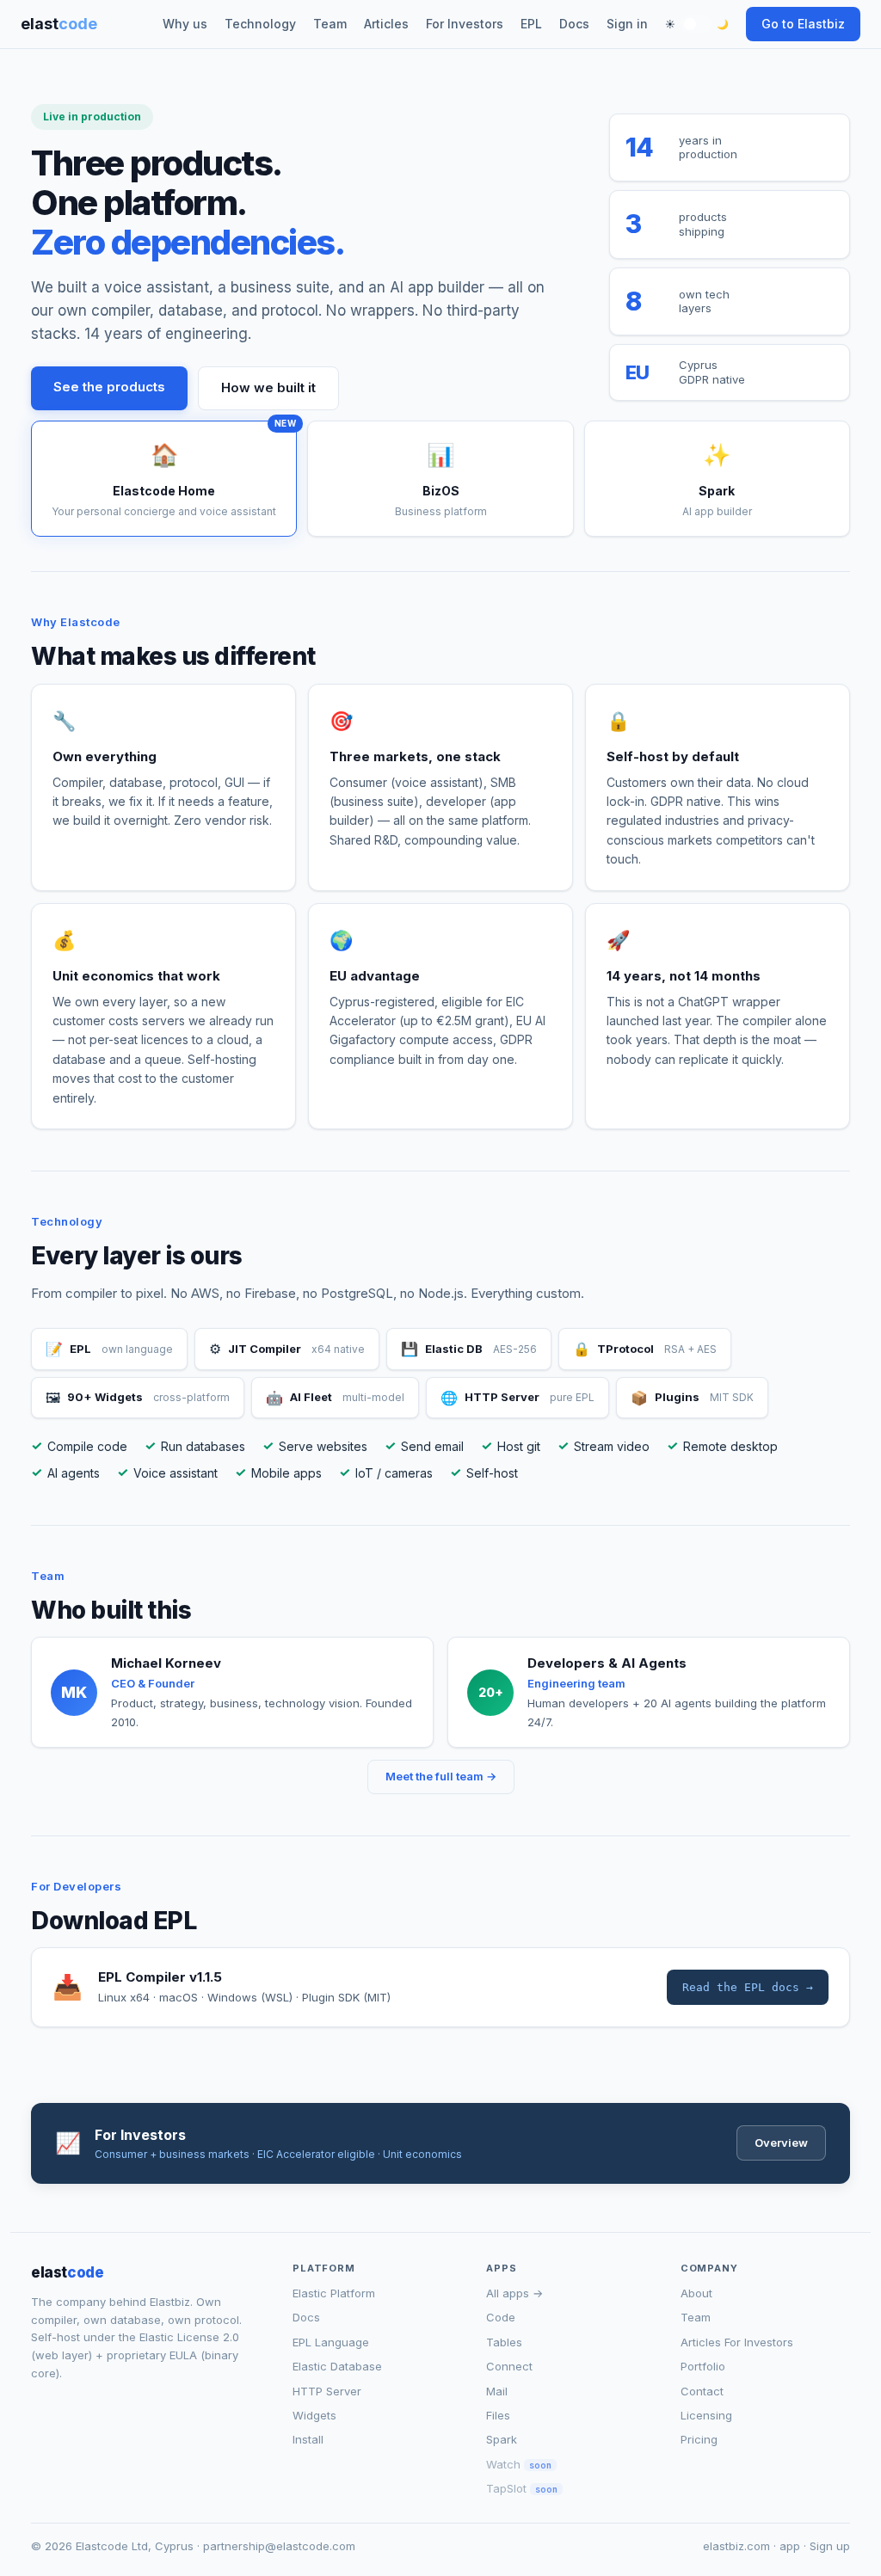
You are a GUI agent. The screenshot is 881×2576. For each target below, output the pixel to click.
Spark (502, 2439)
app (790, 2546)
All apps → (514, 2293)
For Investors (465, 24)
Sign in (627, 24)
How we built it (268, 387)
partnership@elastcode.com (279, 2546)
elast (59, 24)
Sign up (830, 2546)
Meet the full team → (441, 1776)
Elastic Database (337, 2366)
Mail (497, 2391)
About (696, 2293)
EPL (531, 24)
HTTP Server (327, 2391)
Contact (702, 2391)
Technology (260, 24)
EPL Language (331, 2342)
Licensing (706, 2415)
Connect (509, 2366)
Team (330, 24)
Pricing (699, 2439)
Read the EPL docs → (748, 1987)
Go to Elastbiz (803, 24)
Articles (386, 24)
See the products (109, 387)
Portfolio (703, 2366)
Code (501, 2317)
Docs (574, 24)
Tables (504, 2342)
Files (498, 2415)
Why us (185, 24)
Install (308, 2439)
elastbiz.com (736, 2546)
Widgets (314, 2415)
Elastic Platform (334, 2293)
